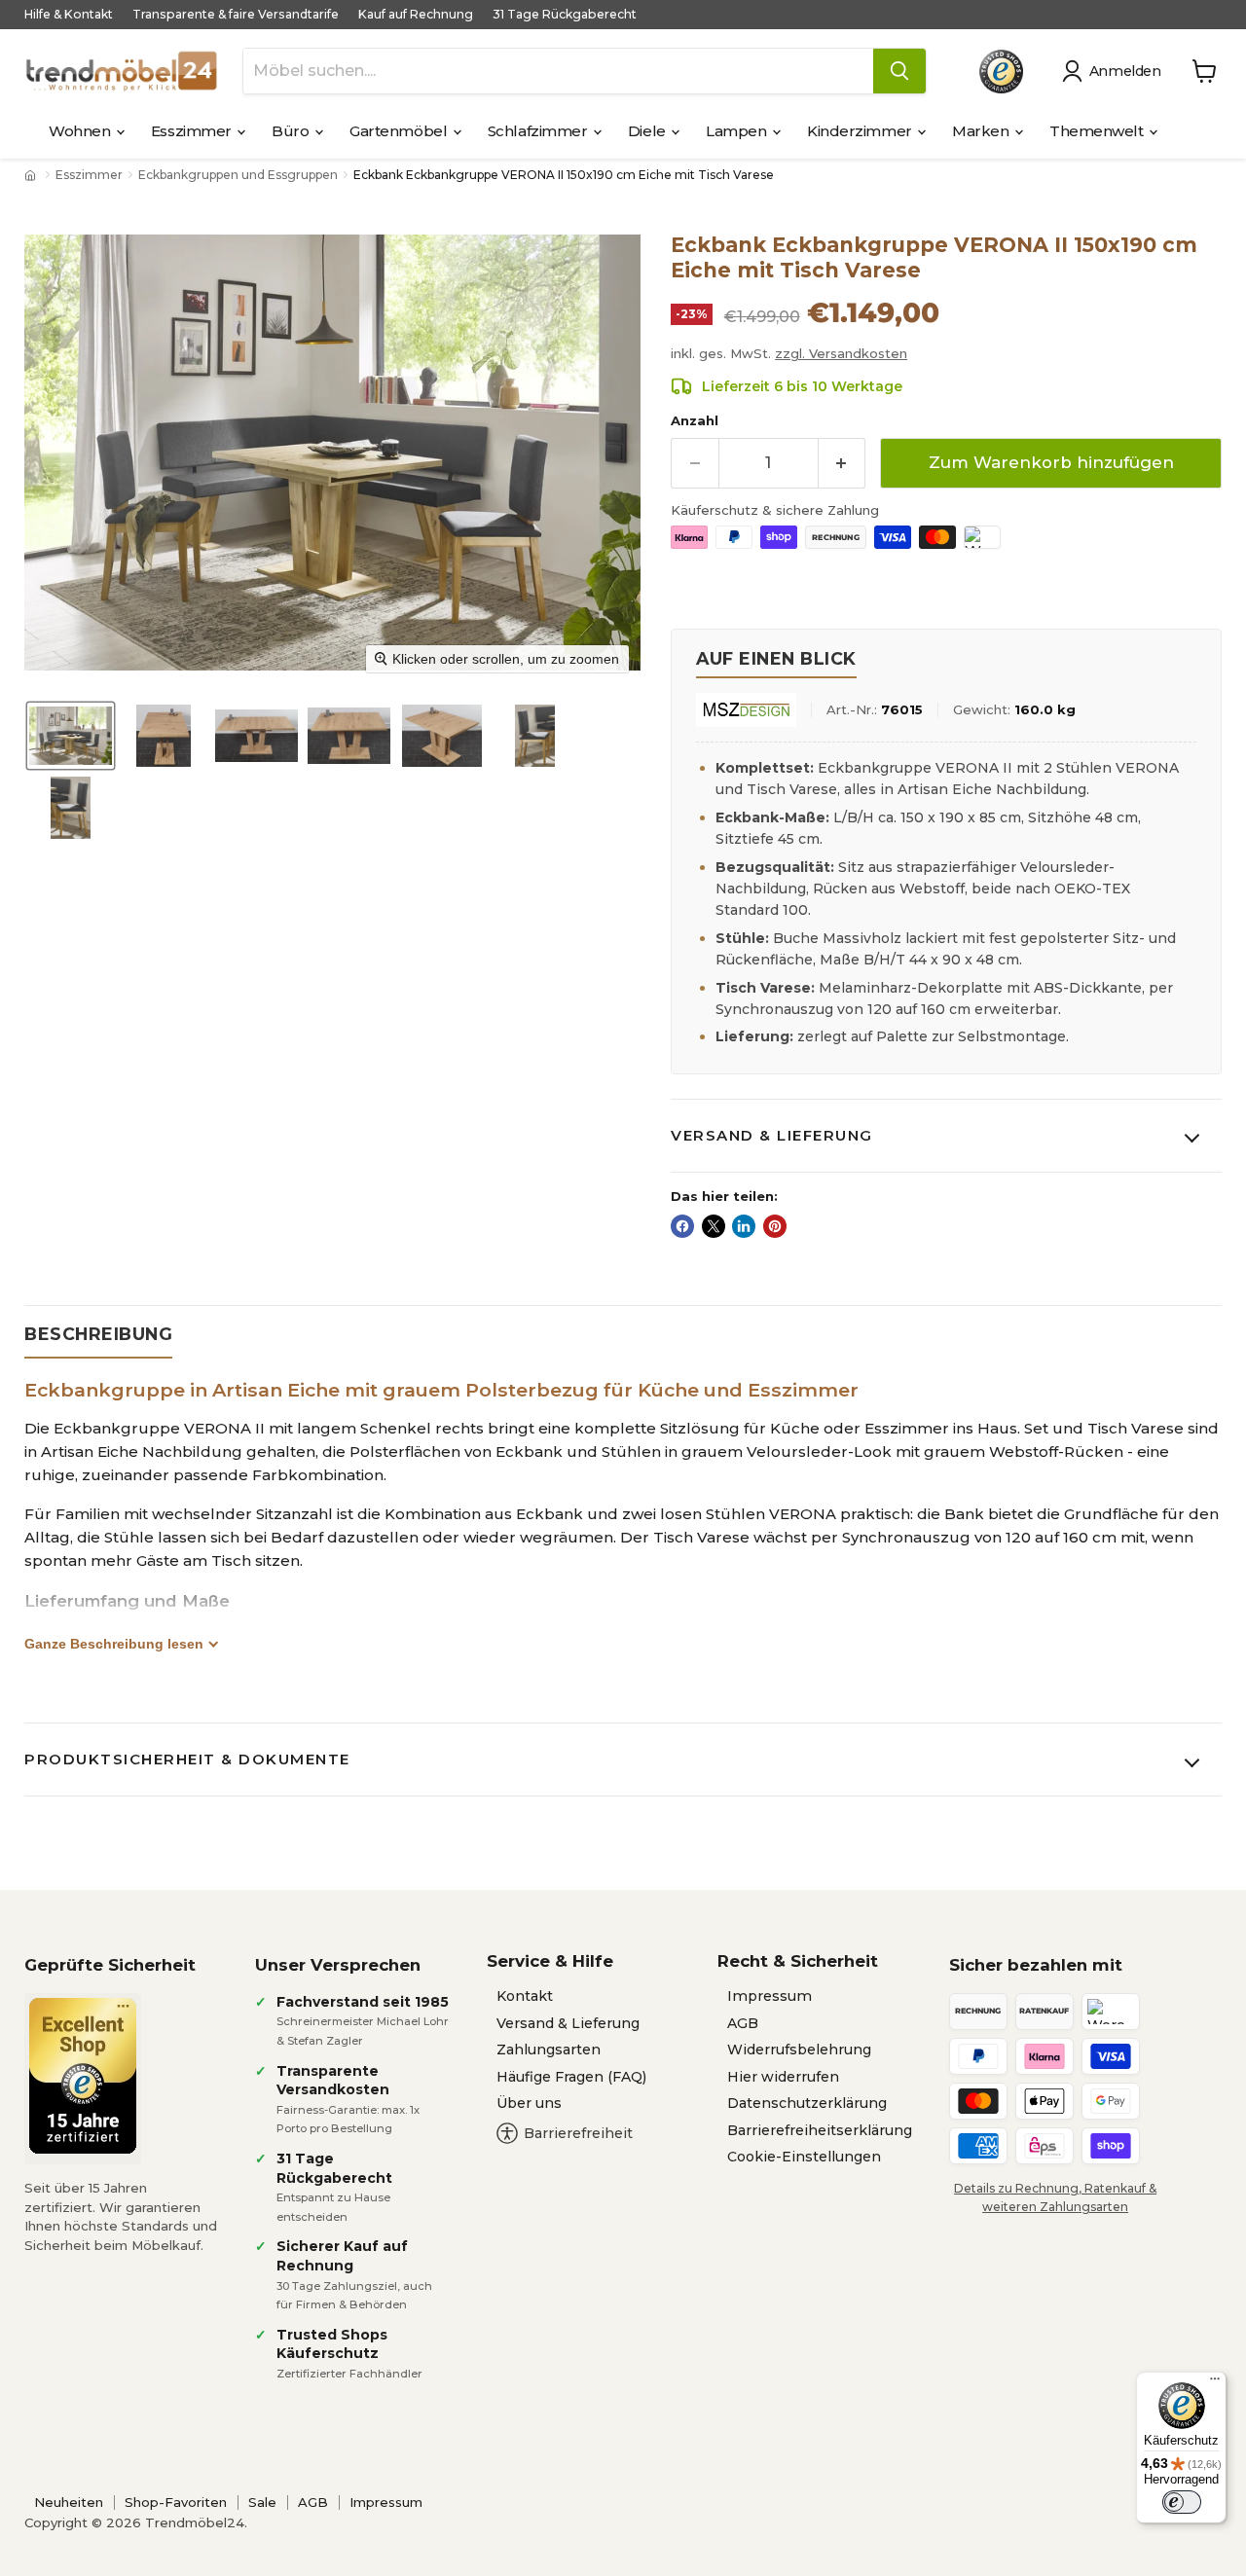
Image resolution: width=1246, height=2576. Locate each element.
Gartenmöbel (400, 131)
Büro (292, 131)
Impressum (770, 1996)
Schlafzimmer (539, 131)
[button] (1115, 71)
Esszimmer (193, 131)
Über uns (529, 2103)
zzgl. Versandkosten (841, 353)
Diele (648, 131)
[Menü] (1215, 2383)
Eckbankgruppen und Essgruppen (238, 175)
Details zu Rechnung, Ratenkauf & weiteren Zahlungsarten (1055, 2197)
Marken (982, 131)
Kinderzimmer (861, 131)
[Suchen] (899, 71)
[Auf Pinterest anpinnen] (775, 1226)
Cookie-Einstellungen (804, 2157)
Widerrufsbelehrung (799, 2050)
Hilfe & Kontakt (69, 15)
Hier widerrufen (783, 2077)
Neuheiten (69, 2502)
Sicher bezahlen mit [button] (1036, 1965)
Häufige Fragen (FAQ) (571, 2077)
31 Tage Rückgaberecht (565, 15)
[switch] (1182, 2502)
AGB (743, 2023)
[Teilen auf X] (714, 1226)
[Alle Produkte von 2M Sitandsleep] (746, 710)
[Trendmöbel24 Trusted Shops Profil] (1001, 72)
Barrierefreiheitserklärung (820, 2130)
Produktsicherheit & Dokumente (187, 1759)
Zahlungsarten (549, 2050)
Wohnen (81, 131)
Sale (262, 2502)
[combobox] (558, 71)
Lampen (738, 131)
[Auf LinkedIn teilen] (744, 1226)
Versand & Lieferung (772, 1135)
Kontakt (525, 1996)
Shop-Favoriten (176, 2502)
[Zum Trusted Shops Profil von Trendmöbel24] (83, 2076)
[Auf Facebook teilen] (682, 1226)
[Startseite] (32, 175)
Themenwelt (1098, 131)
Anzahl (695, 421)
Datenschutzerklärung (807, 2103)
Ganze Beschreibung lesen (114, 1644)
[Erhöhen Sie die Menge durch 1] (843, 463)
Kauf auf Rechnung (416, 15)
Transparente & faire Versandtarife (236, 15)
